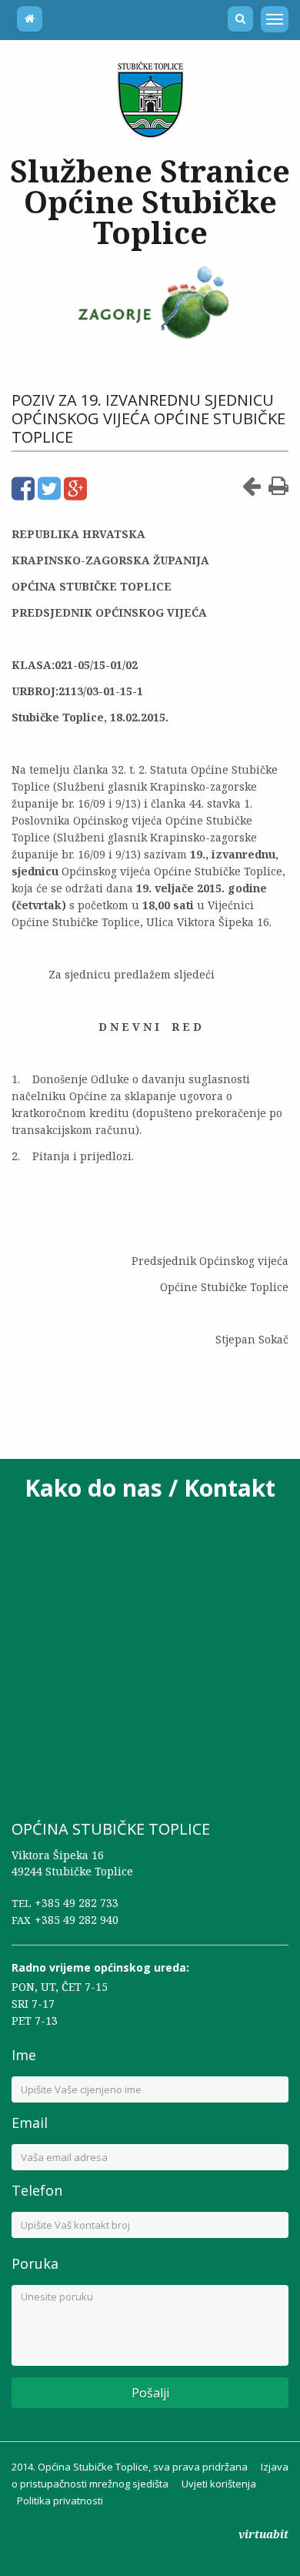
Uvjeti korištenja (219, 2484)
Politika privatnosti (60, 2501)
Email (30, 2123)
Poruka (35, 2263)
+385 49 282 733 (77, 1903)
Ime (24, 2055)
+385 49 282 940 (77, 1920)
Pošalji (150, 2393)
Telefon (37, 2190)
